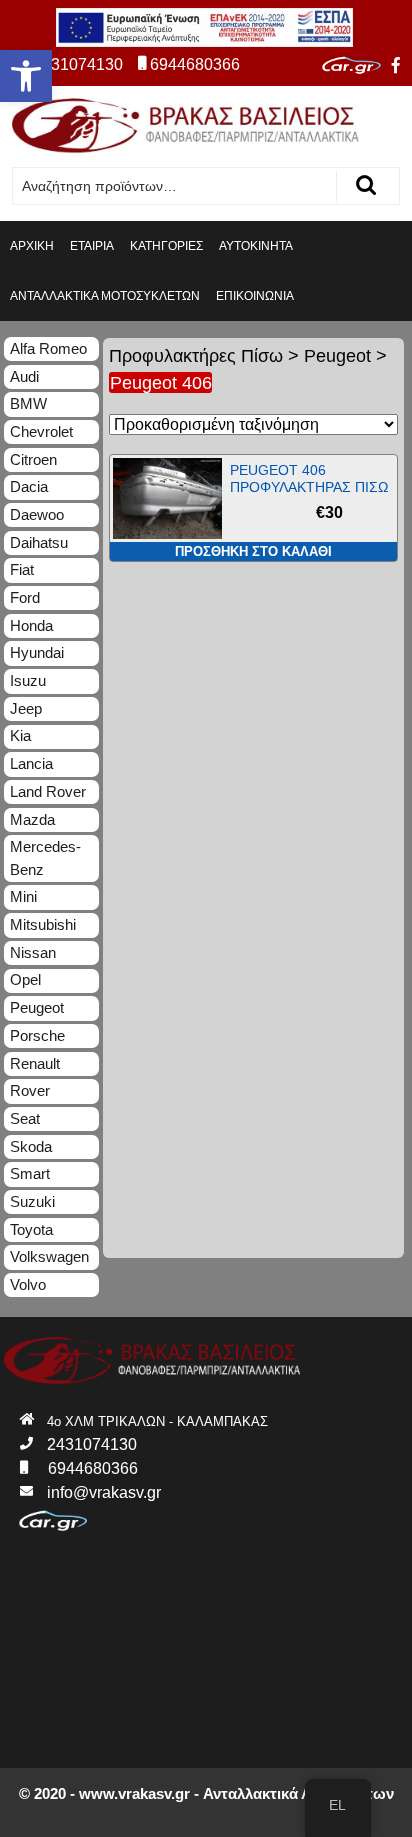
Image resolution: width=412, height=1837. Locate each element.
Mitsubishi (43, 924)
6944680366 (195, 64)
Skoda (31, 1146)
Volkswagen (49, 1256)
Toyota (31, 1229)
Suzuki (32, 1201)
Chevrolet (41, 431)
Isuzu (28, 680)
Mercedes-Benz (45, 858)
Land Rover (48, 791)
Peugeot (337, 356)
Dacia (29, 486)
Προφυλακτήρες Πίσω (196, 356)
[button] (26, 76)
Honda (31, 625)
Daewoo (37, 514)
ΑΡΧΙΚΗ (32, 246)
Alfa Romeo (48, 348)
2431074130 (78, 64)
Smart (30, 1173)
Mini (23, 896)
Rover (30, 1090)
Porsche (37, 1035)
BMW (28, 403)
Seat (25, 1118)
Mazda (32, 819)
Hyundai (37, 652)
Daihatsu (39, 542)
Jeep (26, 708)
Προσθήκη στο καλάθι (253, 551)
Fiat (22, 569)
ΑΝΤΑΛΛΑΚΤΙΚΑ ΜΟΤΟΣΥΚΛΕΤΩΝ (105, 296)
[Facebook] (396, 66)
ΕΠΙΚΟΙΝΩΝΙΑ (255, 296)
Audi (24, 376)
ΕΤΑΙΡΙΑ (92, 246)
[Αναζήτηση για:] (175, 186)
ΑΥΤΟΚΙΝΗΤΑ (256, 246)
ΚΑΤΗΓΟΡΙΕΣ (166, 246)
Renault (35, 1063)
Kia (20, 735)
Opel (25, 979)
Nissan (33, 952)
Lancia (31, 763)
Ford (25, 597)
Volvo (28, 1284)
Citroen (33, 459)
